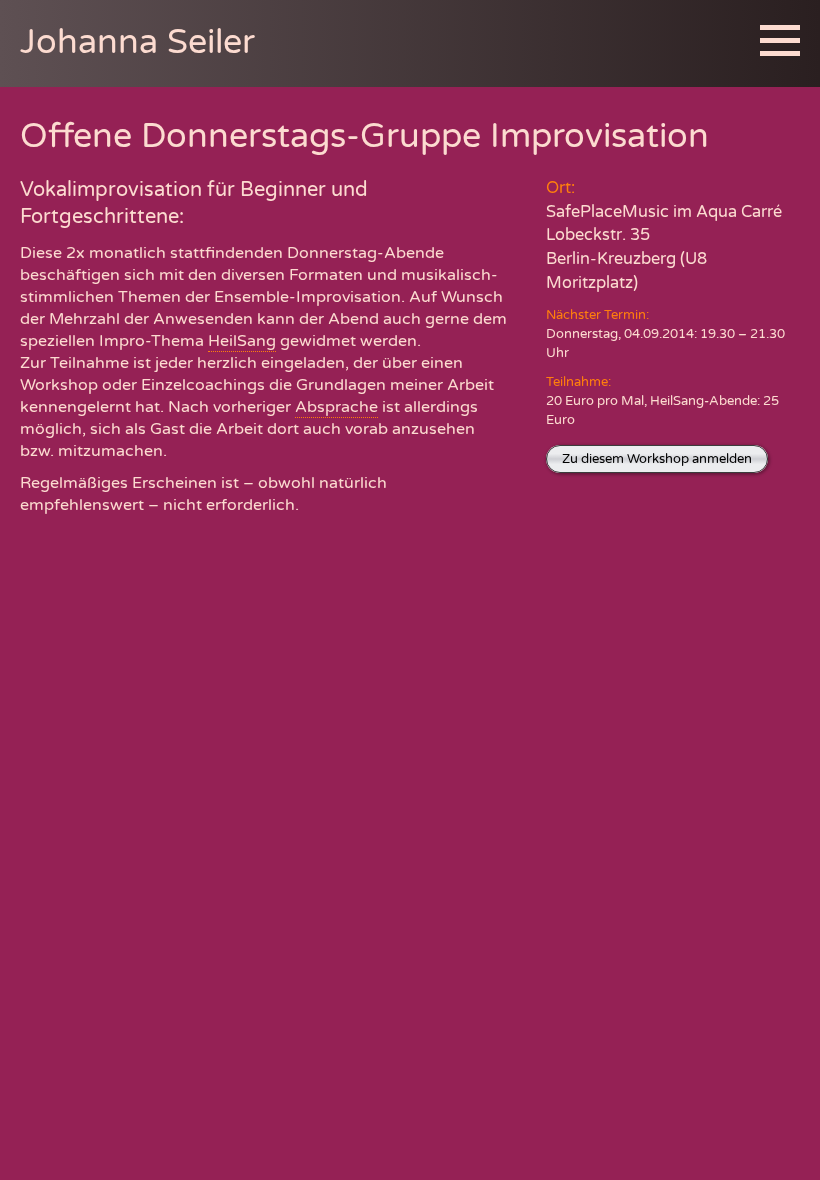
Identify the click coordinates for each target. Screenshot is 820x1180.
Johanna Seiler (137, 42)
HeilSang (242, 341)
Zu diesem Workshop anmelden (657, 459)
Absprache (336, 407)
